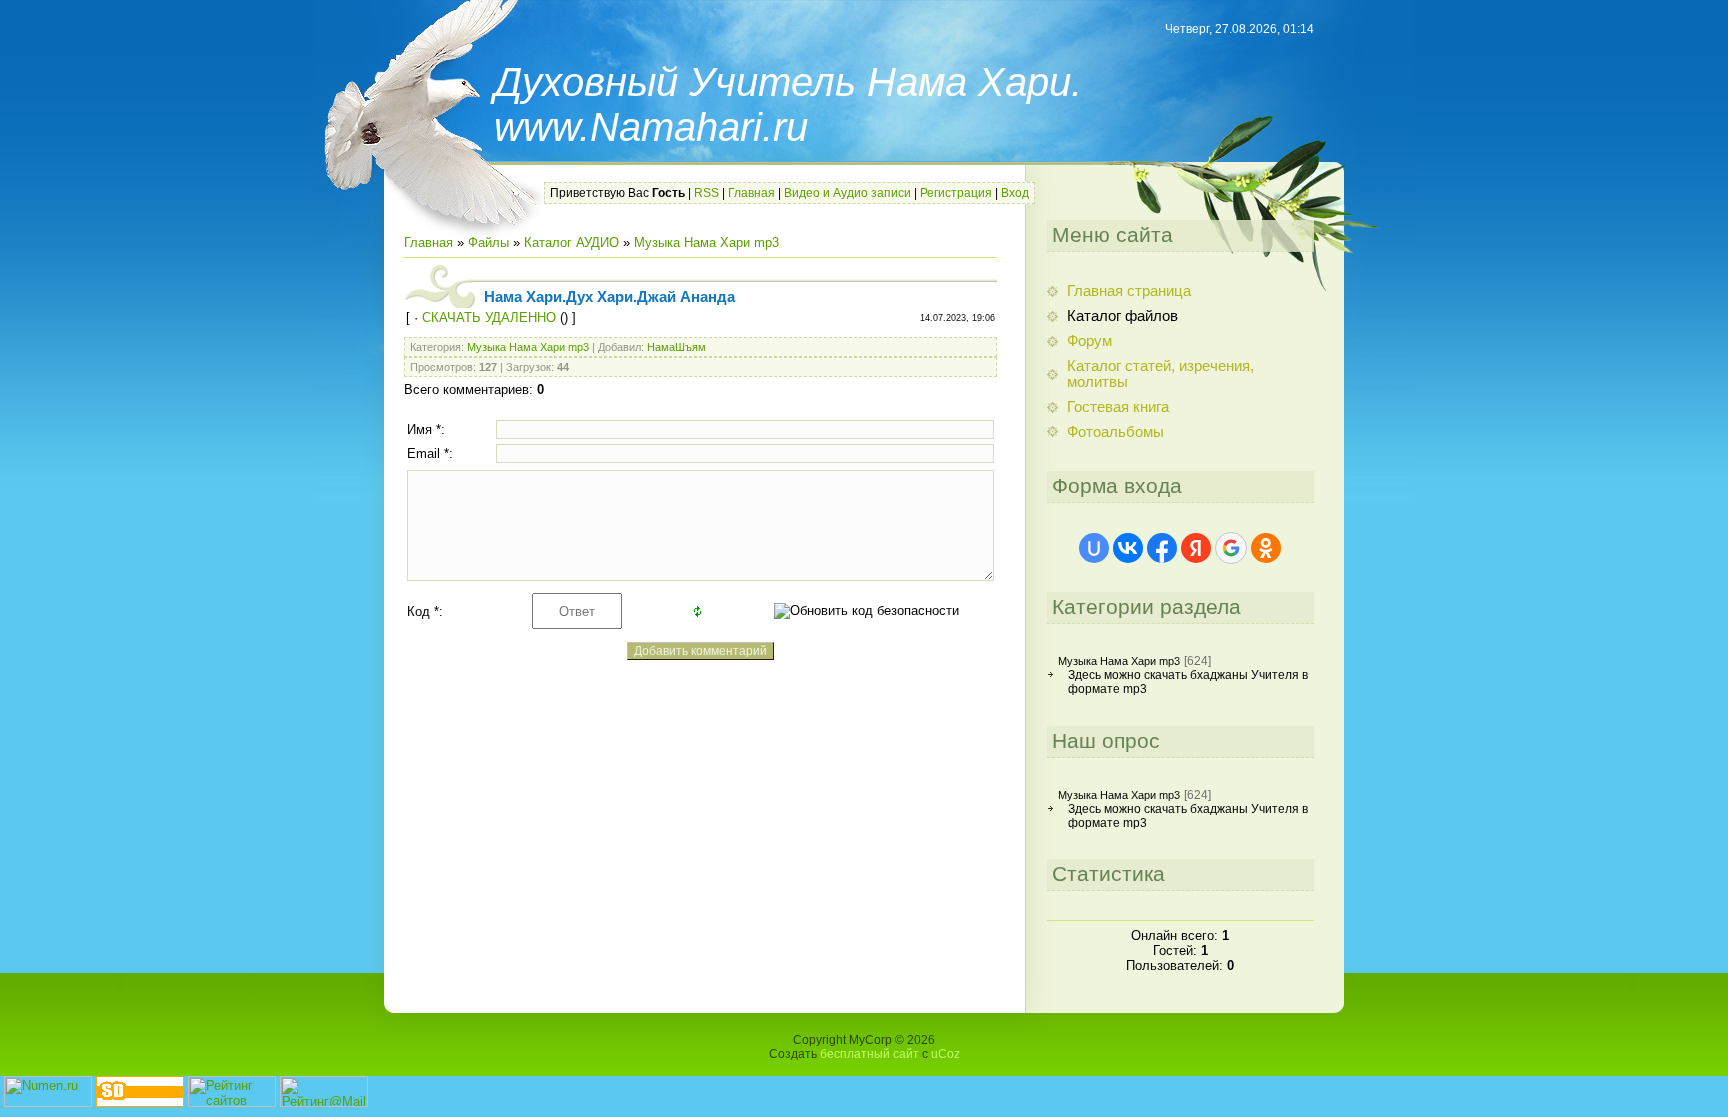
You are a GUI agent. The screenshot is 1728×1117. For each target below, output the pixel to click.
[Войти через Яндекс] (1196, 548)
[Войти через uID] (1094, 548)
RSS (706, 193)
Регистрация (956, 193)
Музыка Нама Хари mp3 (706, 242)
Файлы (488, 242)
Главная (751, 193)
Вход (1015, 193)
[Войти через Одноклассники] (1266, 548)
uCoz (945, 1054)
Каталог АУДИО (571, 242)
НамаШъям (676, 347)
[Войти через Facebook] (1162, 548)
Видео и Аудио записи (847, 193)
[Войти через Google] (1231, 548)
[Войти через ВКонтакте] (1128, 548)
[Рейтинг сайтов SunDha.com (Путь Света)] (140, 1102)
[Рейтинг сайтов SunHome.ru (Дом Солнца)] (232, 1102)
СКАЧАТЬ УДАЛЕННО (489, 317)
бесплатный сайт (869, 1054)
